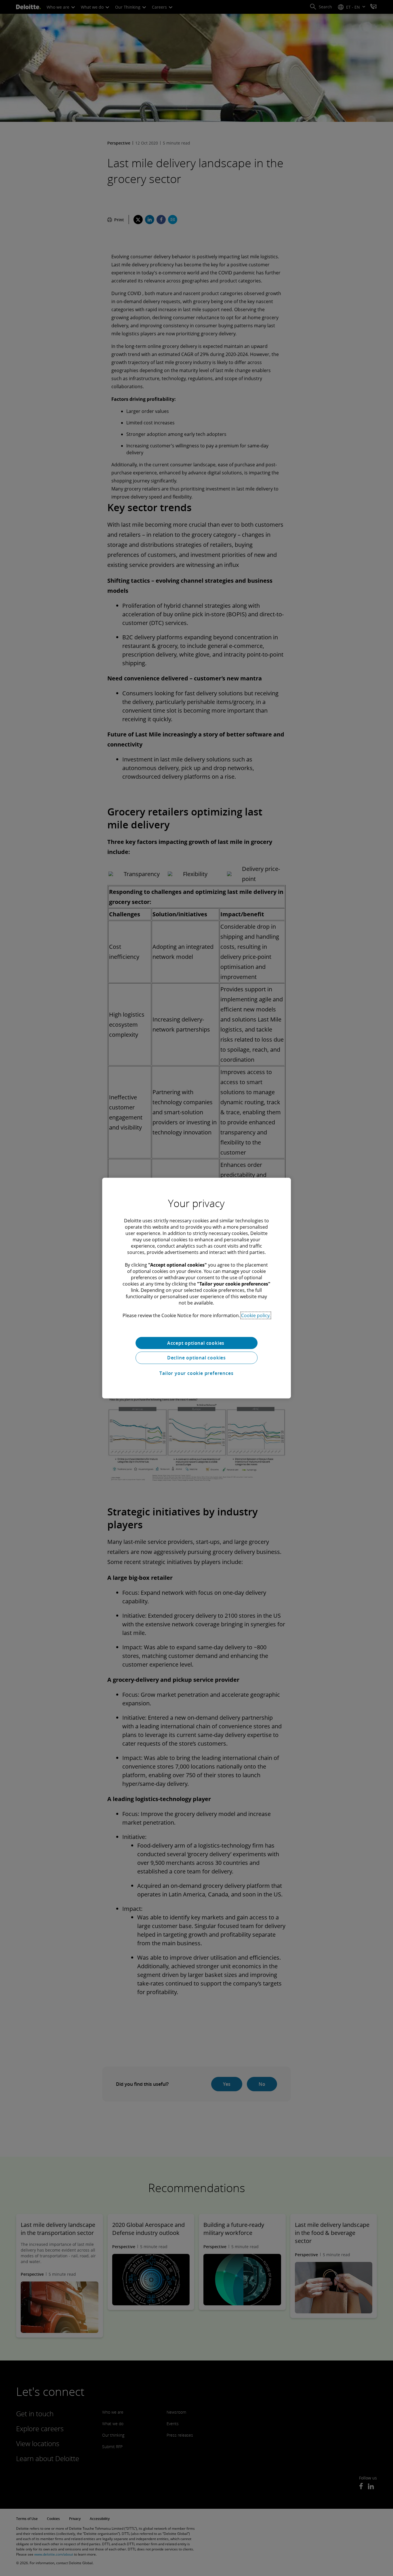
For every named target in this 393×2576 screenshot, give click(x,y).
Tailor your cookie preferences (196, 1373)
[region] (197, 1288)
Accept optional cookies (197, 1343)
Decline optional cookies (197, 1358)
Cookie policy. (256, 1315)
